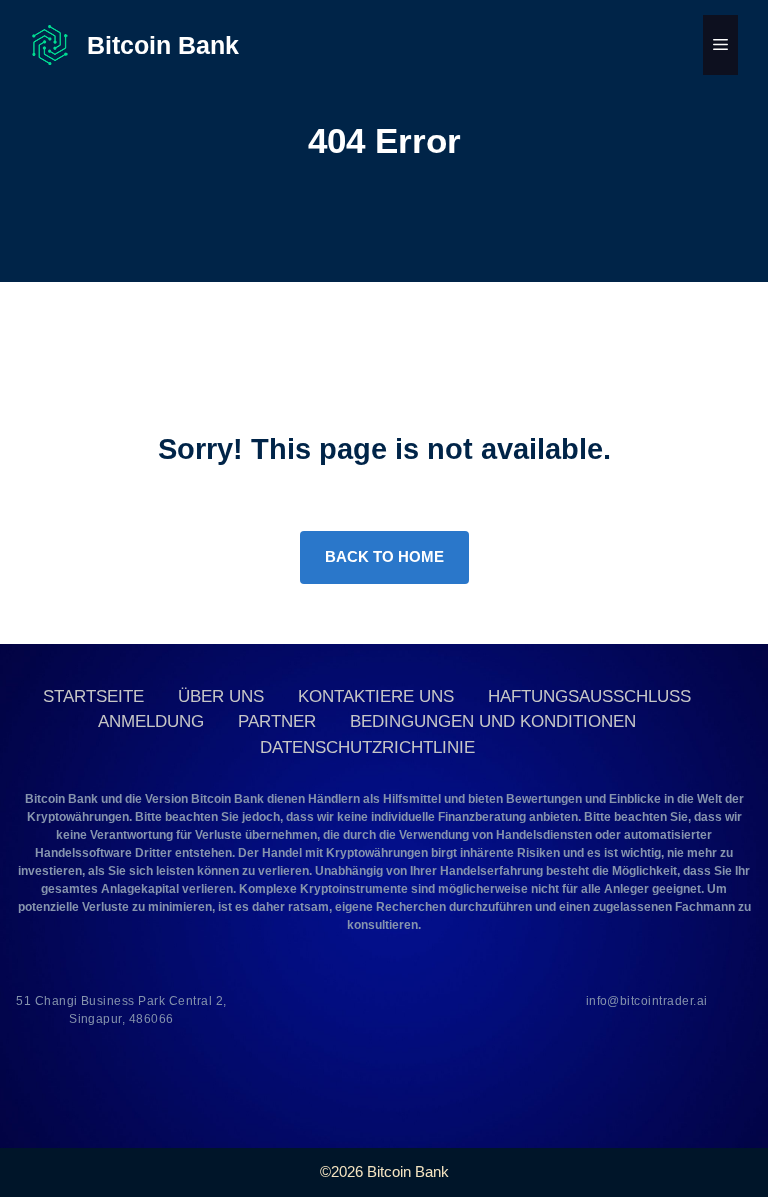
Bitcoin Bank (163, 45)
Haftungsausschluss (589, 696)
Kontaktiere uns (376, 696)
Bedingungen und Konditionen (493, 721)
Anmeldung (151, 721)
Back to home (384, 556)
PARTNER (277, 721)
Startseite (93, 696)
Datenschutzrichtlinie (367, 747)
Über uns (221, 696)
